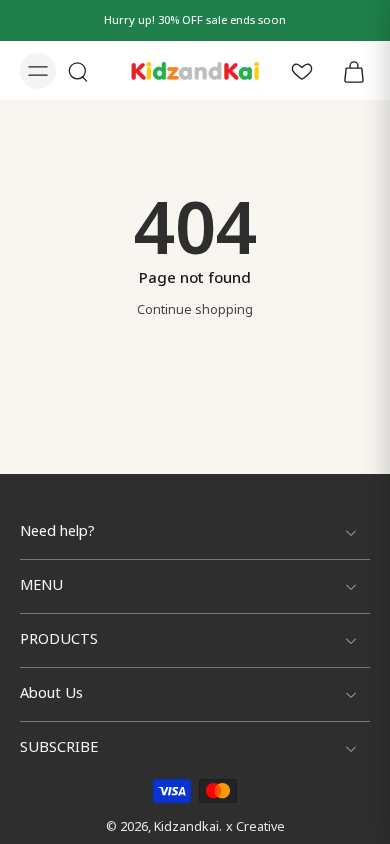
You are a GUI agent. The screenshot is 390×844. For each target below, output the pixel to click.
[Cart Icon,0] (348, 70)
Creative (260, 827)
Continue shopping (195, 310)
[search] (78, 71)
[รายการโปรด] (302, 70)
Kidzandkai (186, 827)
